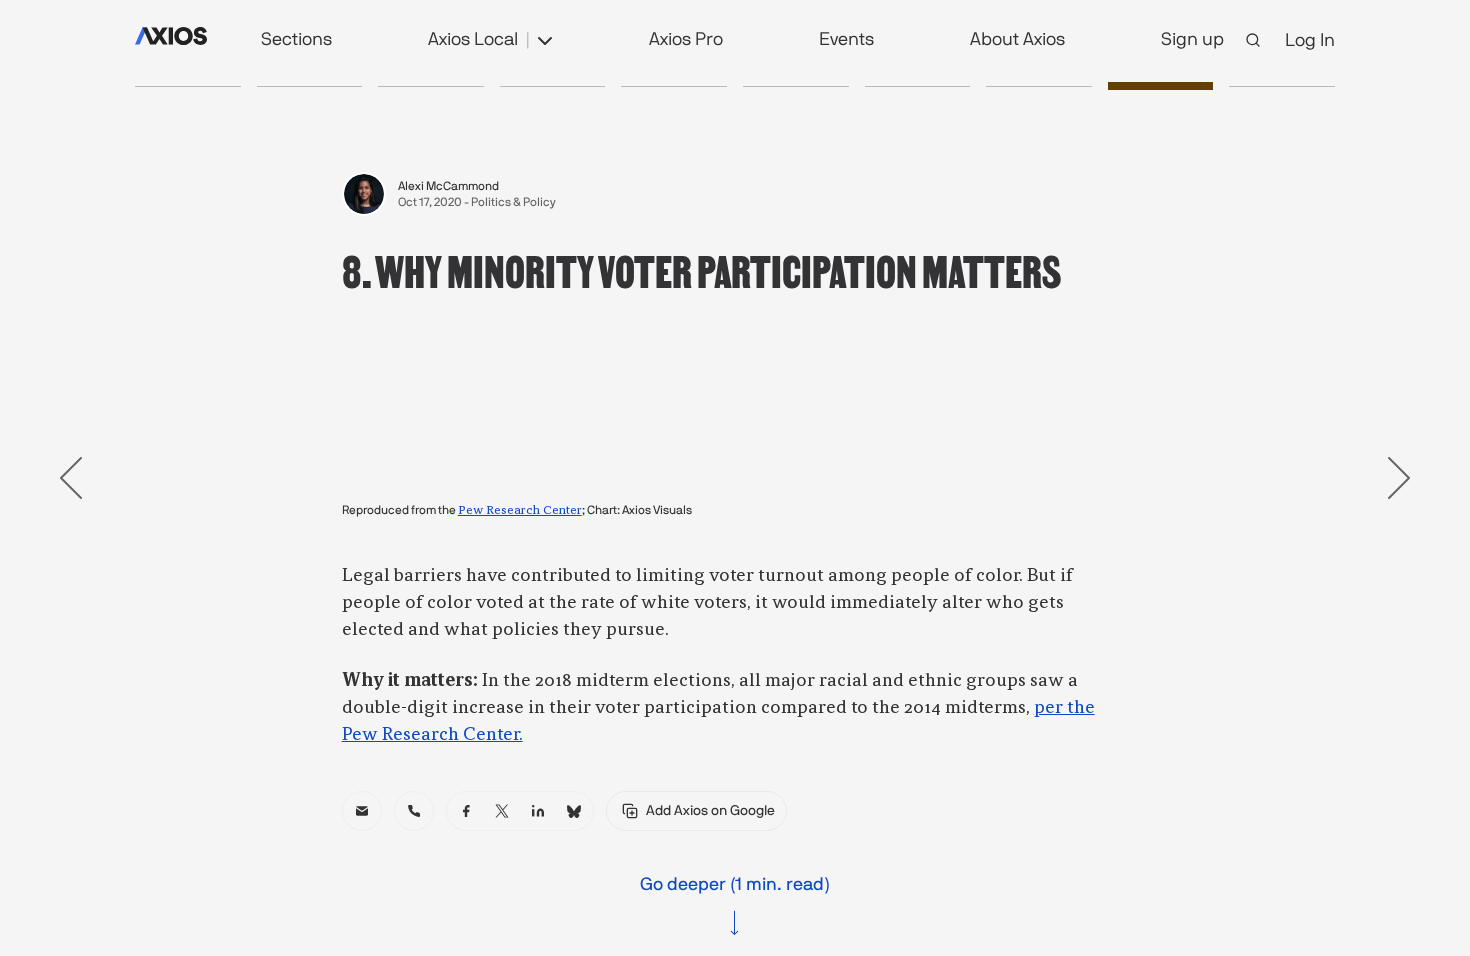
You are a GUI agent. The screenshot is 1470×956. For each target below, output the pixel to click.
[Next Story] (1399, 478)
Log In (1310, 39)
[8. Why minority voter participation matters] (1161, 86)
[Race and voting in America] (188, 86)
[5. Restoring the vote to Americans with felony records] (796, 86)
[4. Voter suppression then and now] (674, 86)
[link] (362, 811)
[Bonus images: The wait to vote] (431, 86)
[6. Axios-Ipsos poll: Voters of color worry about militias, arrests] (918, 86)
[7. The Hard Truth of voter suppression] (1039, 86)
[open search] (1253, 40)
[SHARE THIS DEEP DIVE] (1282, 86)
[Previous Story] (71, 478)
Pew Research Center (520, 511)
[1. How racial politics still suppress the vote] (310, 86)
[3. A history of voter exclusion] (553, 86)
